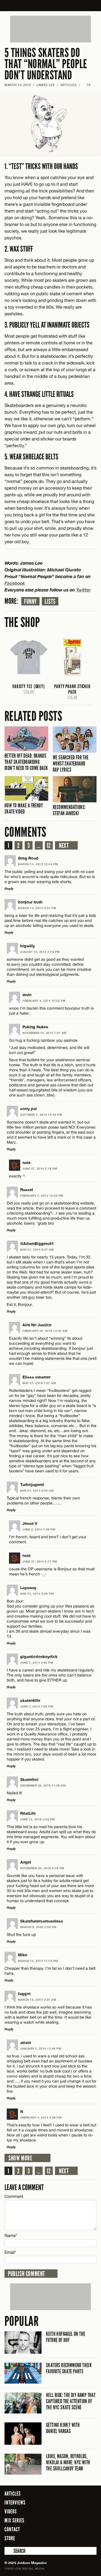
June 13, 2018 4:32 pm (38, 1819)
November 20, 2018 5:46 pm (42, 1868)
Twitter (83, 590)
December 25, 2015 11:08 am (43, 1785)
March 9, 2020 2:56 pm (38, 1927)
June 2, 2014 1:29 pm (39, 1529)
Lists (50, 602)
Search (8, 2551)
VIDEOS (11, 2511)
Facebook (15, 583)
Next (64, 846)
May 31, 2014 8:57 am (37, 1249)
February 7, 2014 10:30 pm (42, 1196)
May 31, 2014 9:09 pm (37, 1594)
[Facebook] (61, 2538)
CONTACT (12, 2529)
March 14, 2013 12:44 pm (38, 864)
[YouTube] (91, 2538)
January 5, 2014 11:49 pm (41, 2048)
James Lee (46, 85)
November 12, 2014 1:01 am (44, 1033)
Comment (14, 2196)
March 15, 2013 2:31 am (37, 2000)
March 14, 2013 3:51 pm (37, 908)
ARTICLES (69, 85)
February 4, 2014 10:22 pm (44, 1001)
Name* (11, 2235)
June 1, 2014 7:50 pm (37, 1706)
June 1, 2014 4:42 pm (37, 1663)
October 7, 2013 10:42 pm (41, 1115)
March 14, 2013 (18, 85)
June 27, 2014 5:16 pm (40, 1168)
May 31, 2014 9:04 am (37, 1490)
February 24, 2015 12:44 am (45, 1331)
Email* (10, 2252)
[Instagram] (79, 2538)
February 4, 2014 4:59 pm (41, 2117)
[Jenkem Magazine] (51, 6)
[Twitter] (70, 2538)
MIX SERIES (14, 2520)
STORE (10, 2538)
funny (30, 602)
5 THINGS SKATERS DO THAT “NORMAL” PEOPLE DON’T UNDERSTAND (46, 64)
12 (49, 846)
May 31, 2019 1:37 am (39, 1383)
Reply (9, 889)
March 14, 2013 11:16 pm (38, 1961)
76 (87, 85)
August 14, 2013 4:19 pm (40, 952)
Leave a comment (24, 2187)
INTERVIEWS (15, 2503)
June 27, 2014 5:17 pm (40, 1561)
